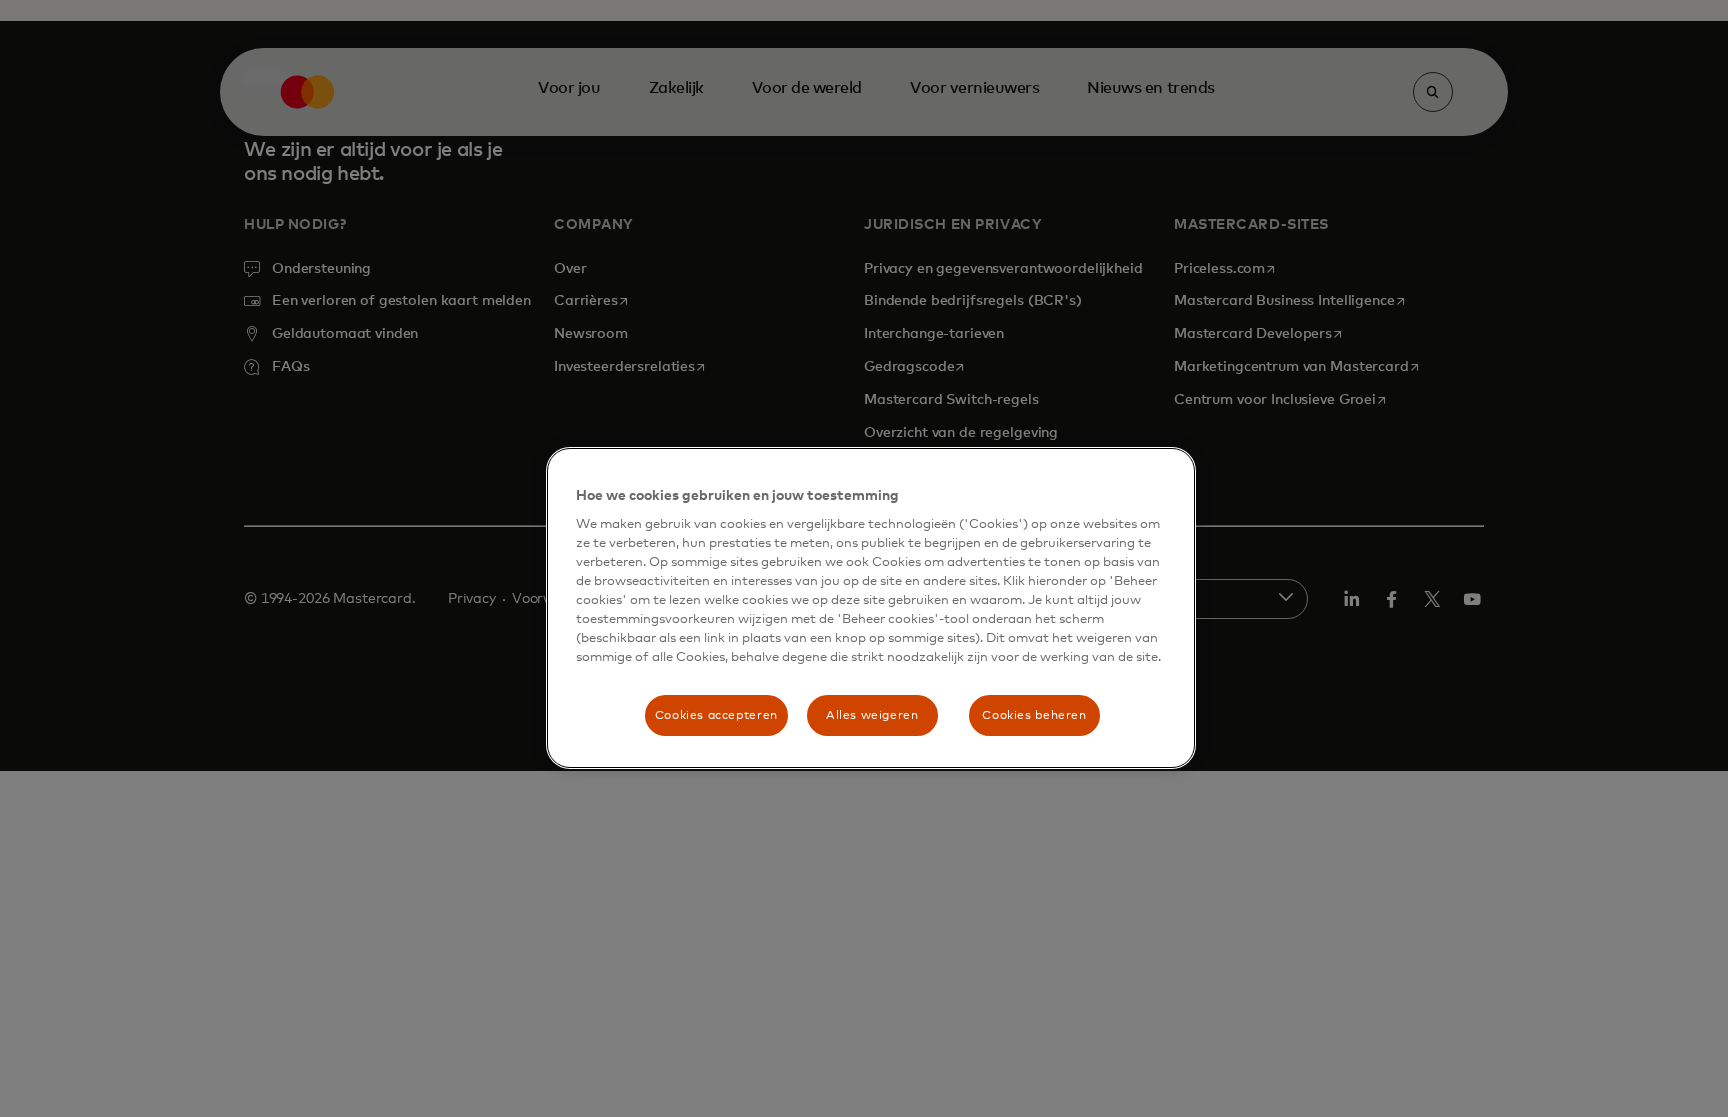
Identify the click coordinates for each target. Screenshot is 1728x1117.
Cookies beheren (1034, 715)
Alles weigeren (872, 715)
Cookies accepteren (716, 715)
